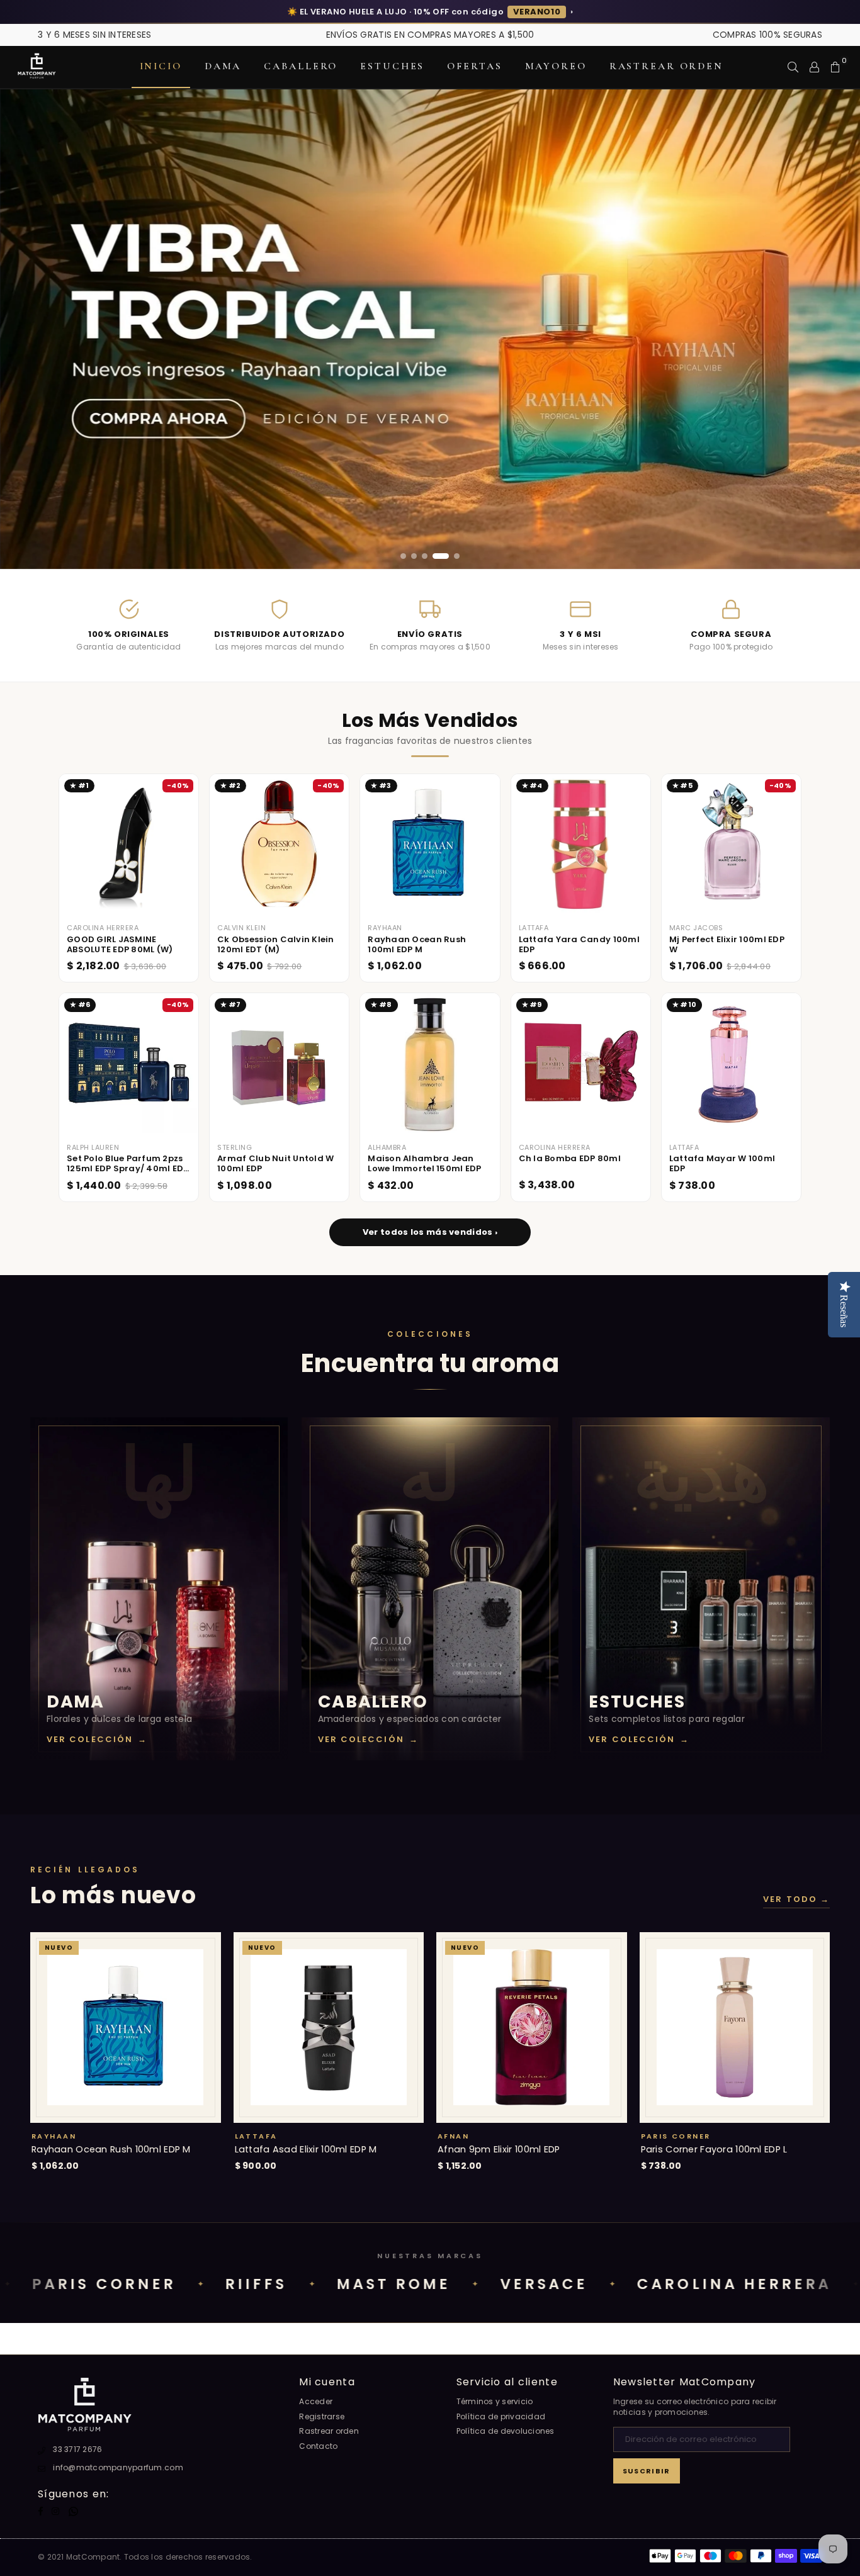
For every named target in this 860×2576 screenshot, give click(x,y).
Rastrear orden (666, 66)
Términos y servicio (495, 2401)
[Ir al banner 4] (441, 556)
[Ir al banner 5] (457, 556)
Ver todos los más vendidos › (430, 1232)
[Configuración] (814, 67)
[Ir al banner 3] (425, 556)
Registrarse (322, 2416)
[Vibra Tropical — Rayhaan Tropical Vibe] (430, 329)
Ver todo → (796, 1899)
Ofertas (474, 66)
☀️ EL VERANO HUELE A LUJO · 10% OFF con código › (430, 12)
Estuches (392, 66)
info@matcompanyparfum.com (118, 2467)
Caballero (301, 66)
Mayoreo (556, 66)
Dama (223, 66)
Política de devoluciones (506, 2431)
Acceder (316, 2401)
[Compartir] (793, 67)
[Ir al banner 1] (403, 556)
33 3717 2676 (77, 2449)
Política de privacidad (501, 2416)
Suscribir (647, 2471)
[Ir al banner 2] (414, 556)
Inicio (161, 66)
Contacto (318, 2446)
